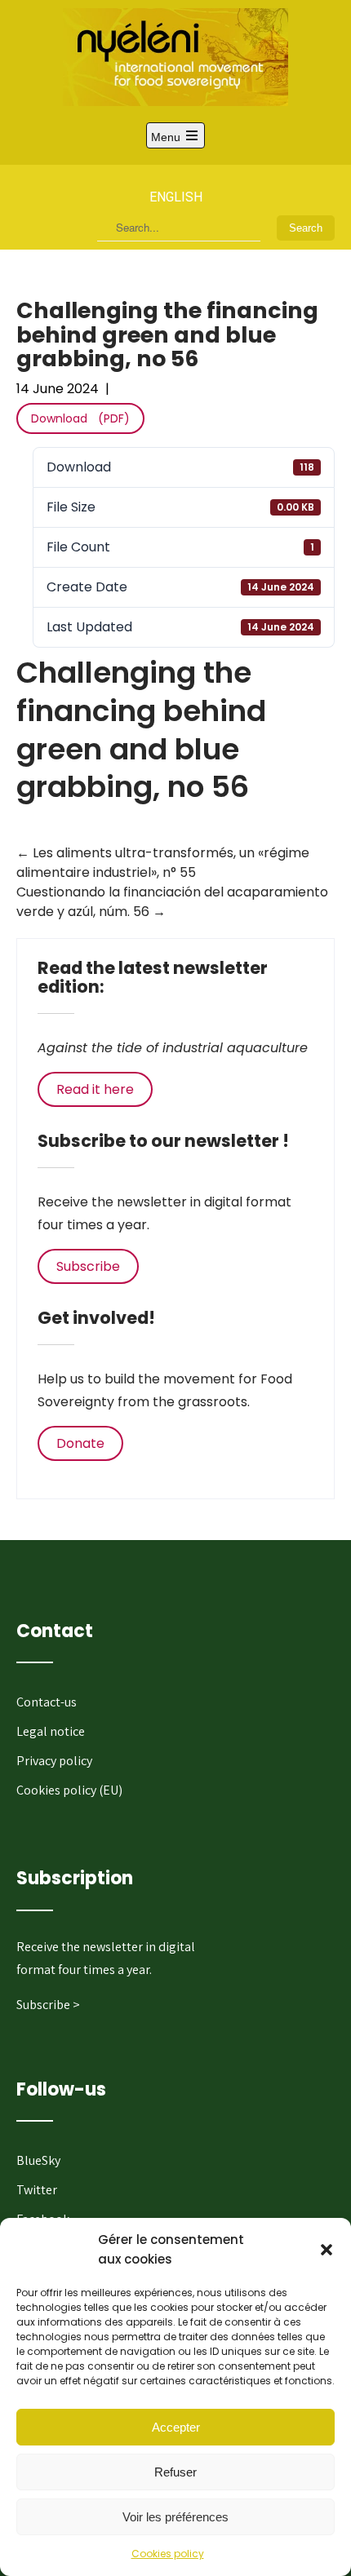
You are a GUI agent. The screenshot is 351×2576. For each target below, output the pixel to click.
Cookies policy (168, 2554)
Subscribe (88, 1266)
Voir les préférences (175, 2517)
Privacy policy (54, 1761)
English (176, 197)
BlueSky (38, 2160)
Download (59, 418)
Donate (80, 1443)
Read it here (95, 1089)
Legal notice (51, 1731)
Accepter (176, 2427)
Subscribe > (48, 2005)
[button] (327, 2250)
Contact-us (47, 1702)
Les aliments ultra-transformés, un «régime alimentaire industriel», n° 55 (163, 863)
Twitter (37, 2190)
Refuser (175, 2472)
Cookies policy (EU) (69, 1790)
